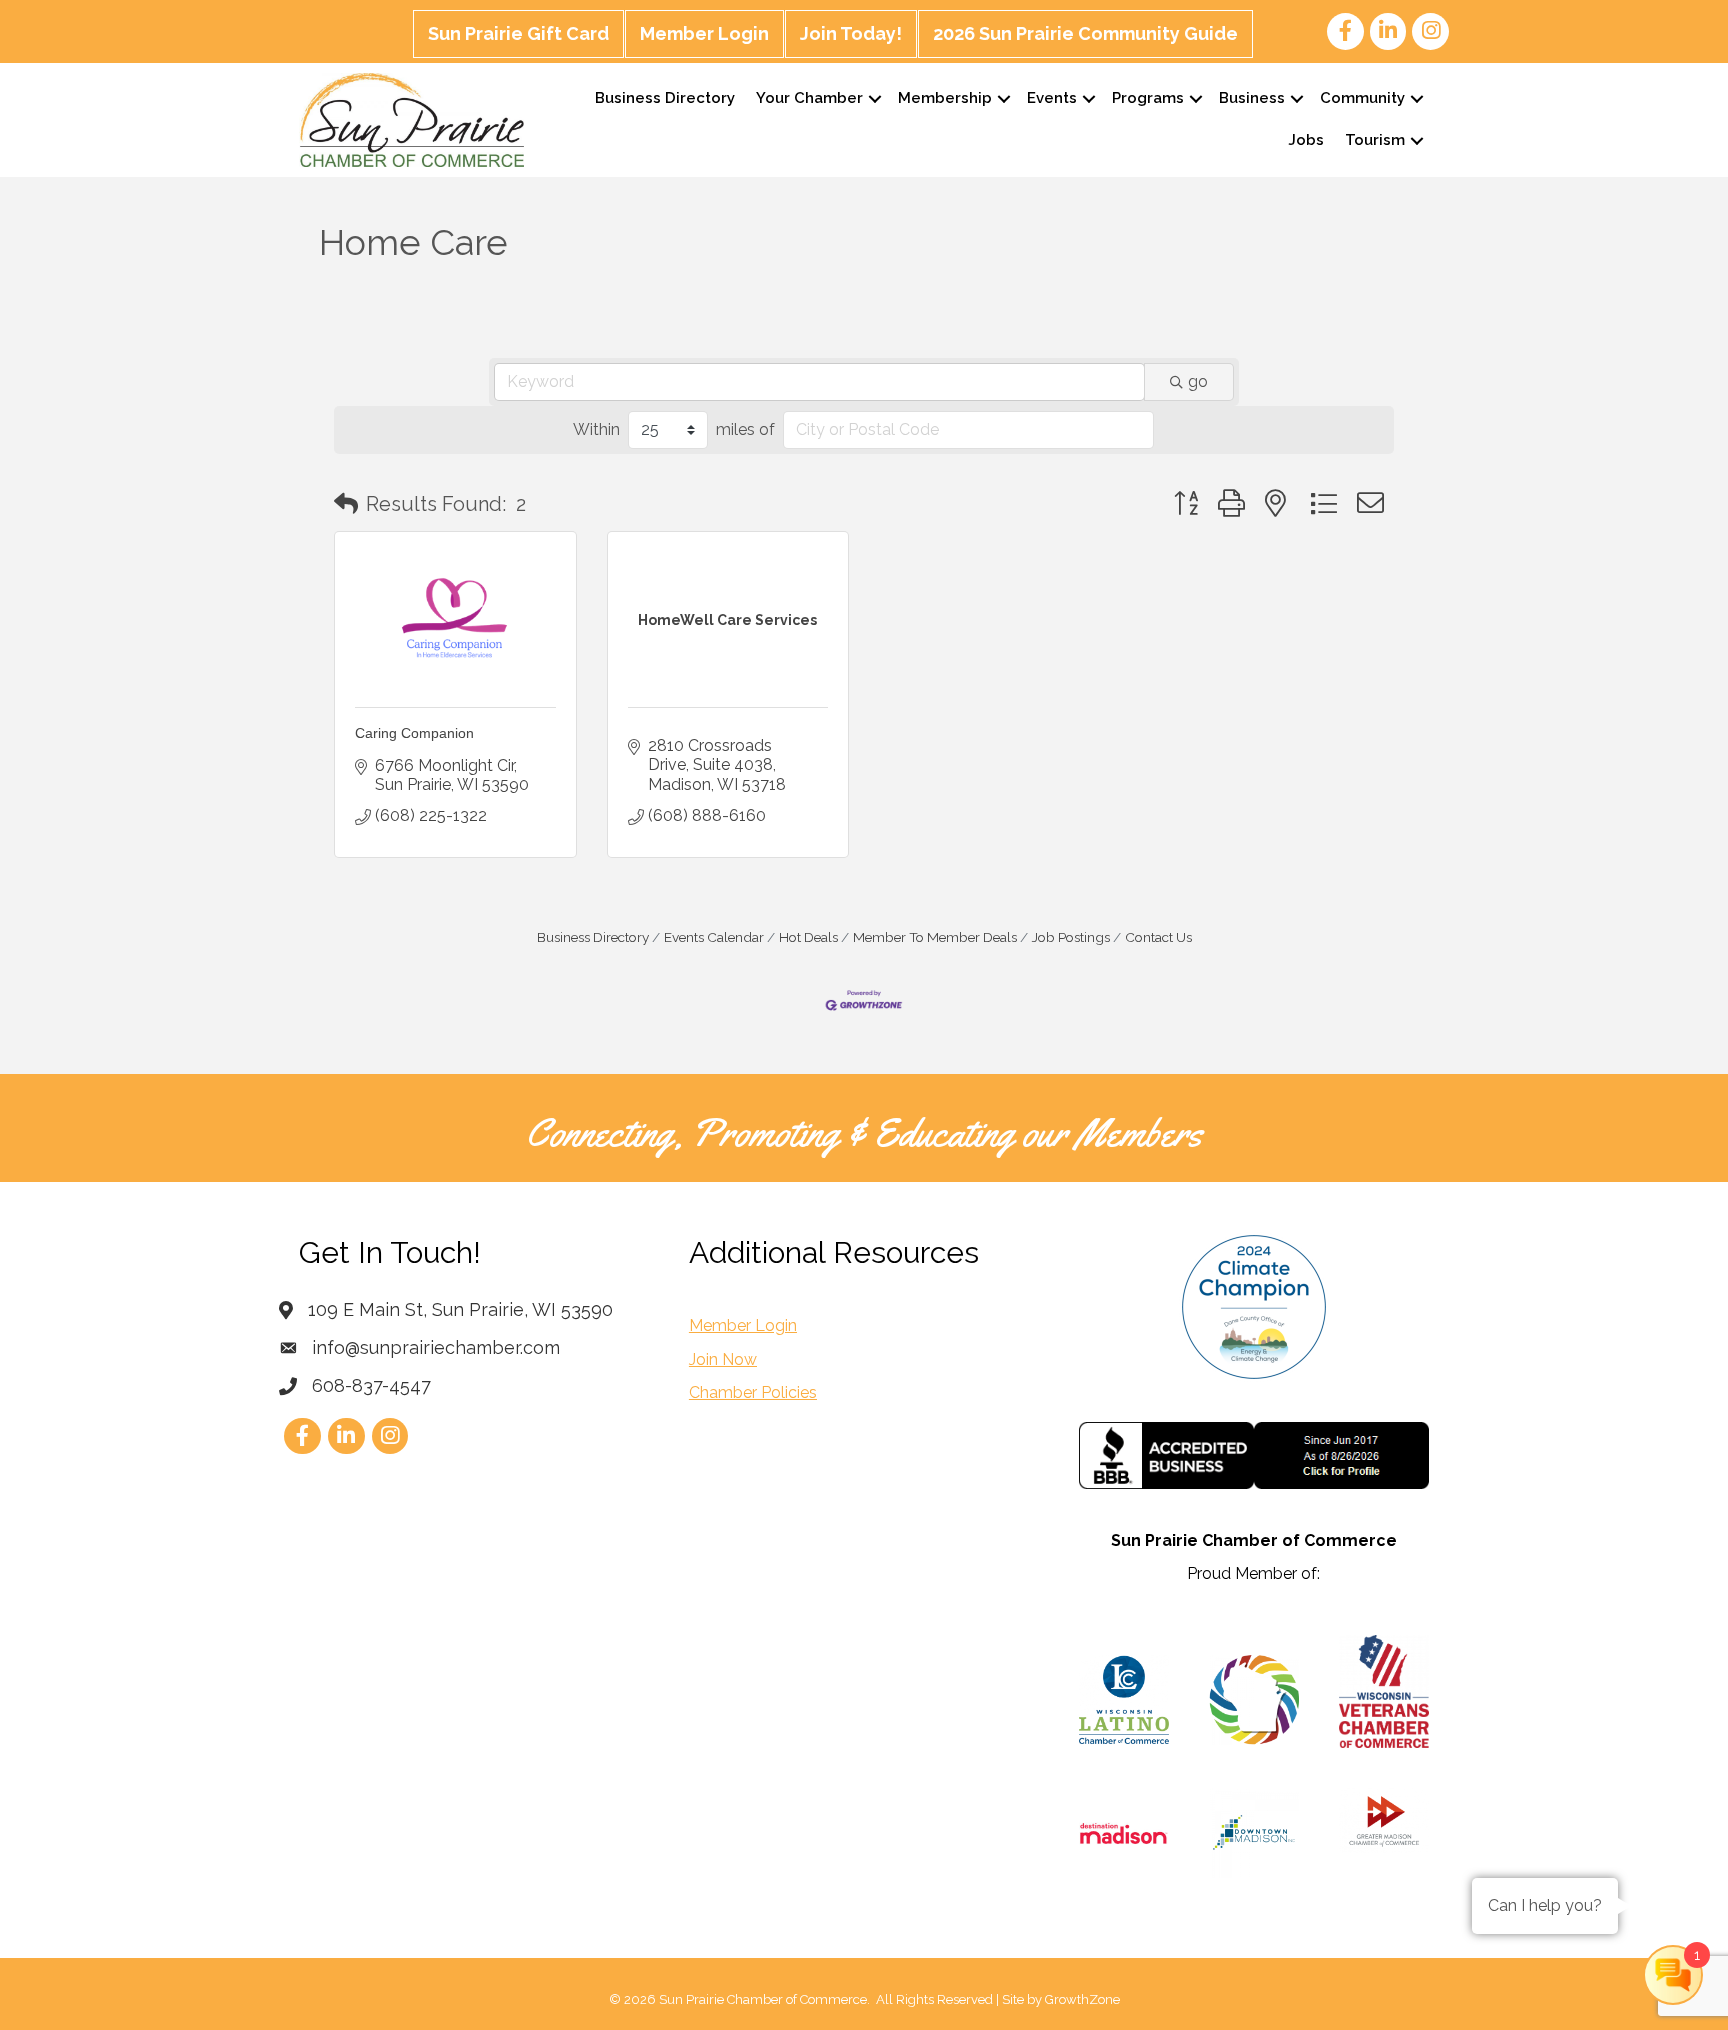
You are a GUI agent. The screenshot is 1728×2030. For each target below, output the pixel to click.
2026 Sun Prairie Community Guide (1085, 33)
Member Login (704, 33)
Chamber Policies (753, 1392)
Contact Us (1158, 937)
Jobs (1306, 140)
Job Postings (1071, 937)
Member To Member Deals (935, 937)
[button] (346, 504)
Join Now (723, 1359)
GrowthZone (1082, 1999)
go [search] (1198, 381)
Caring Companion (414, 733)
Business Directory (665, 98)
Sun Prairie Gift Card (518, 33)
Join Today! (851, 33)
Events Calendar (714, 937)
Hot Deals (808, 937)
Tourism (1375, 140)
